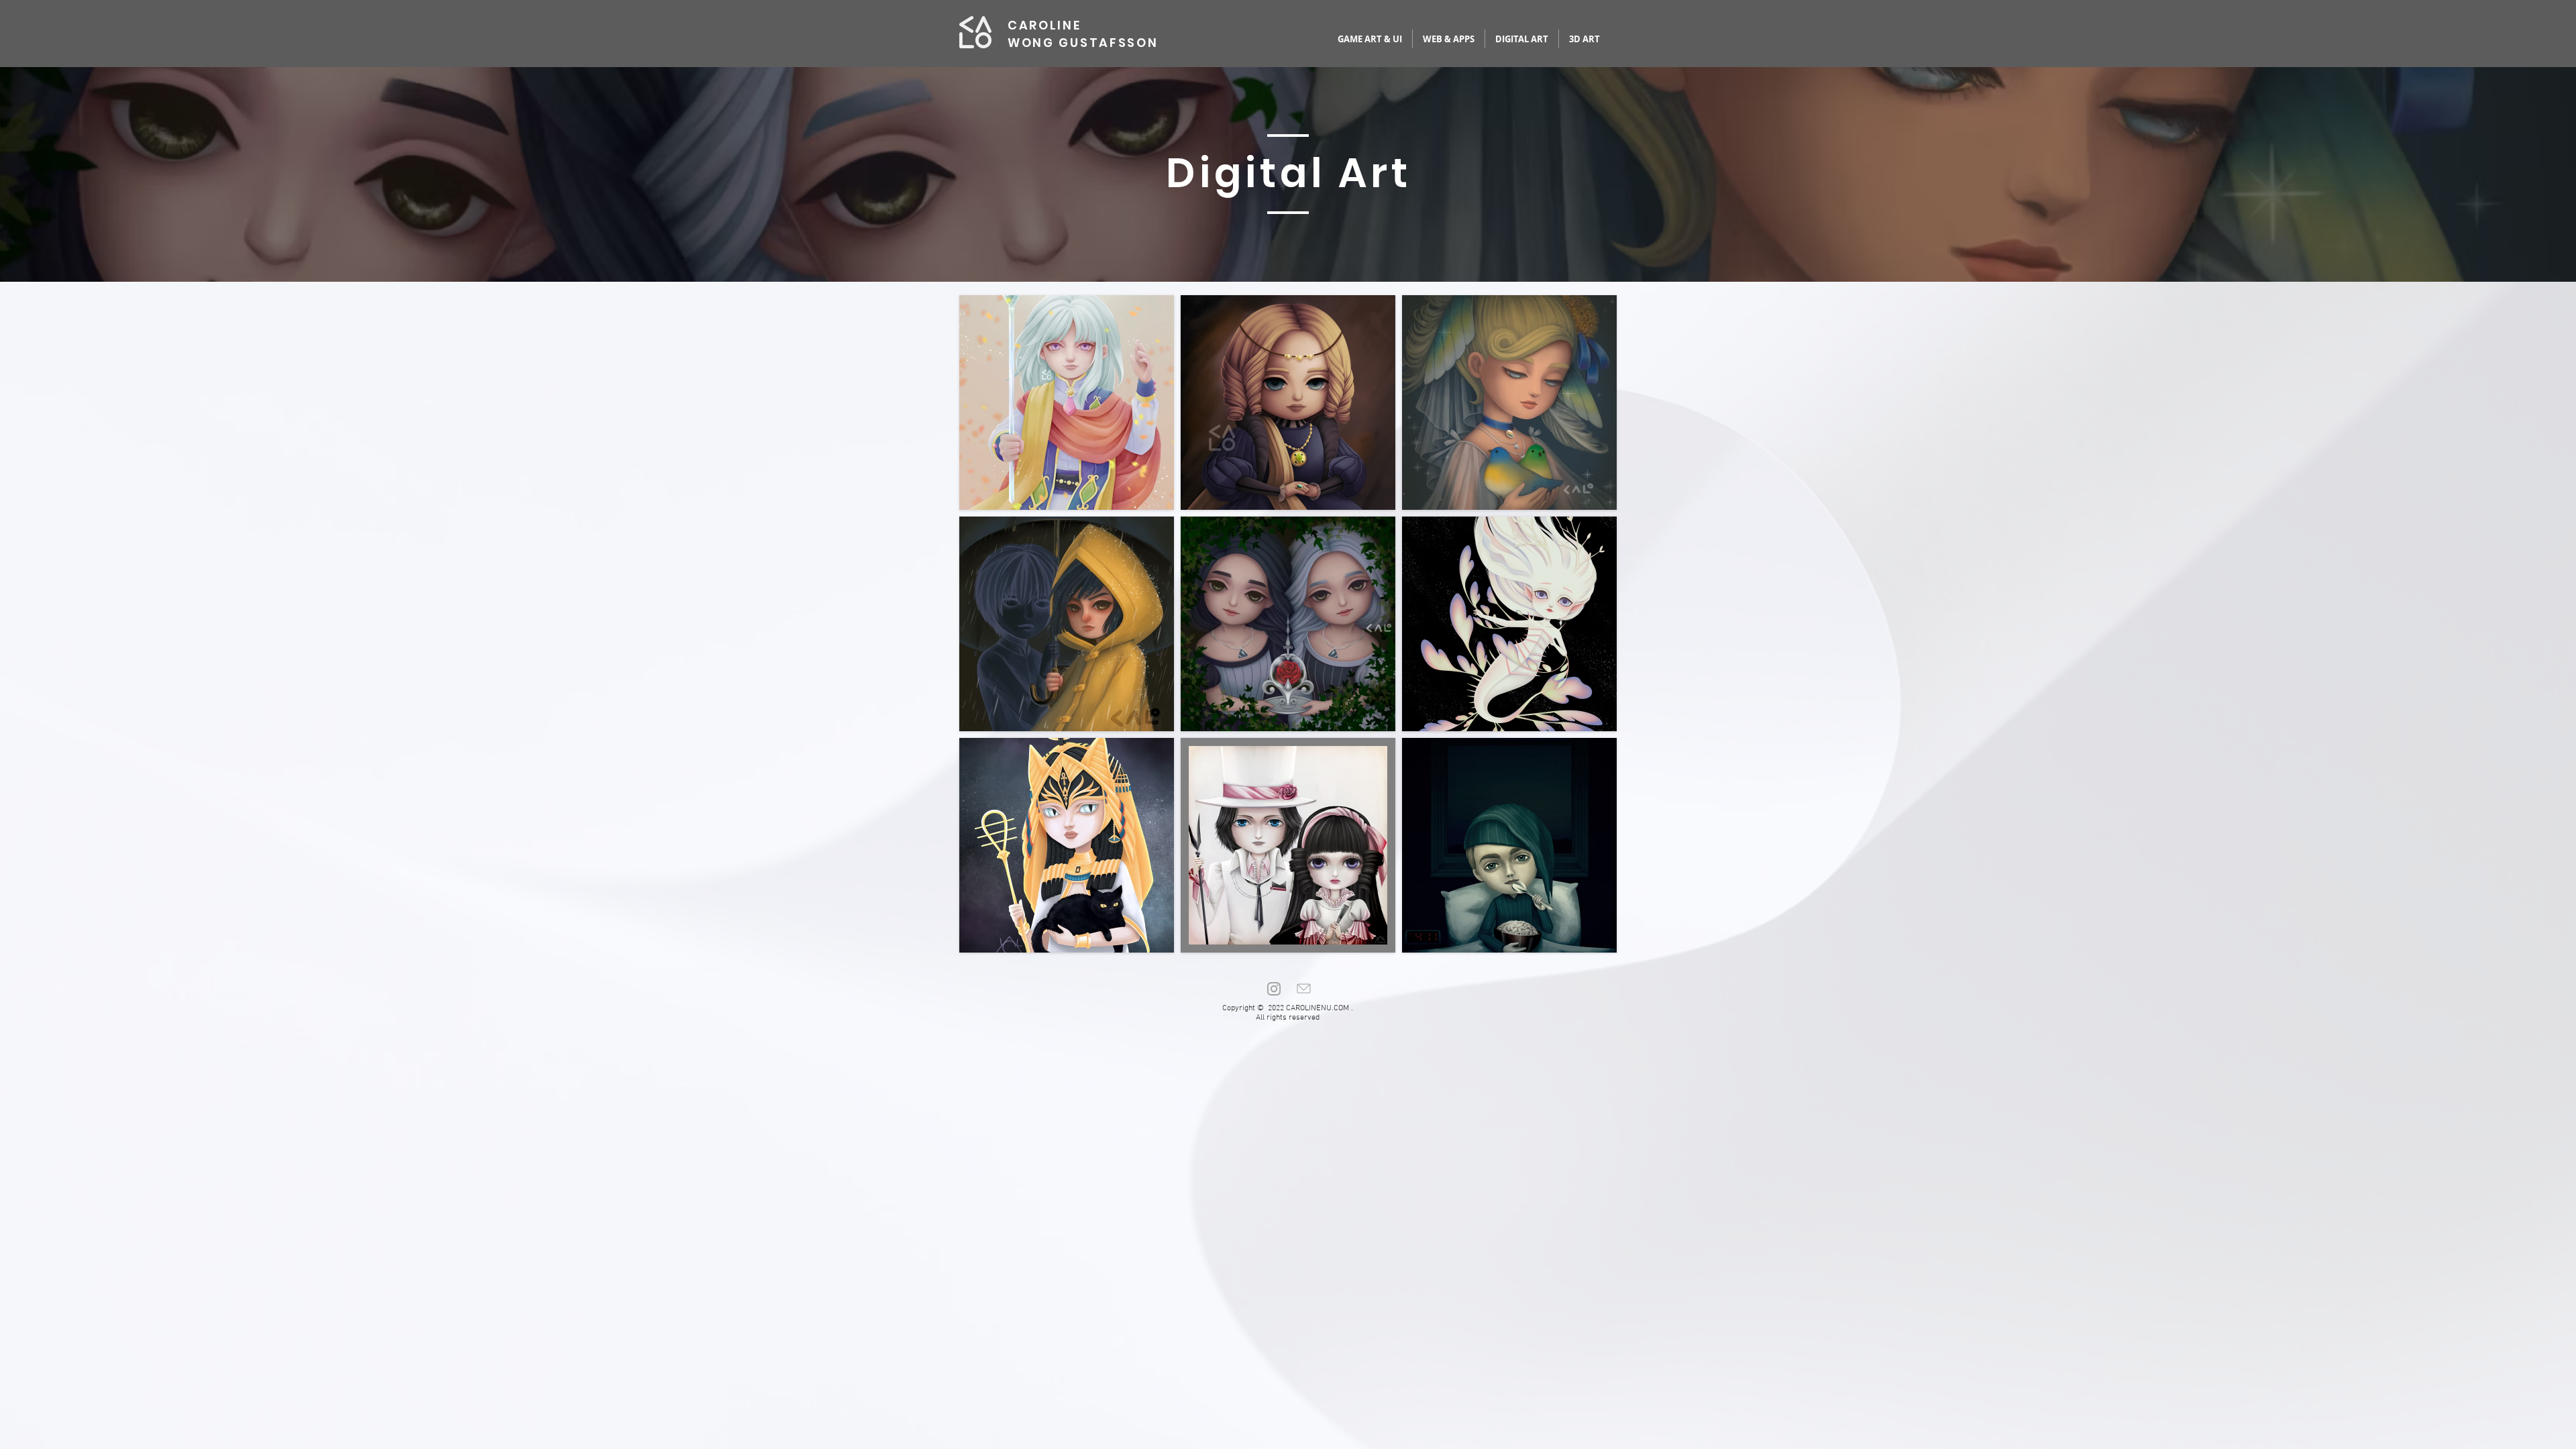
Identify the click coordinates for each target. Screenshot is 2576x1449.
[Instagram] (1273, 988)
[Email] (1303, 988)
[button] (1067, 402)
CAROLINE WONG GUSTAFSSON (1083, 34)
